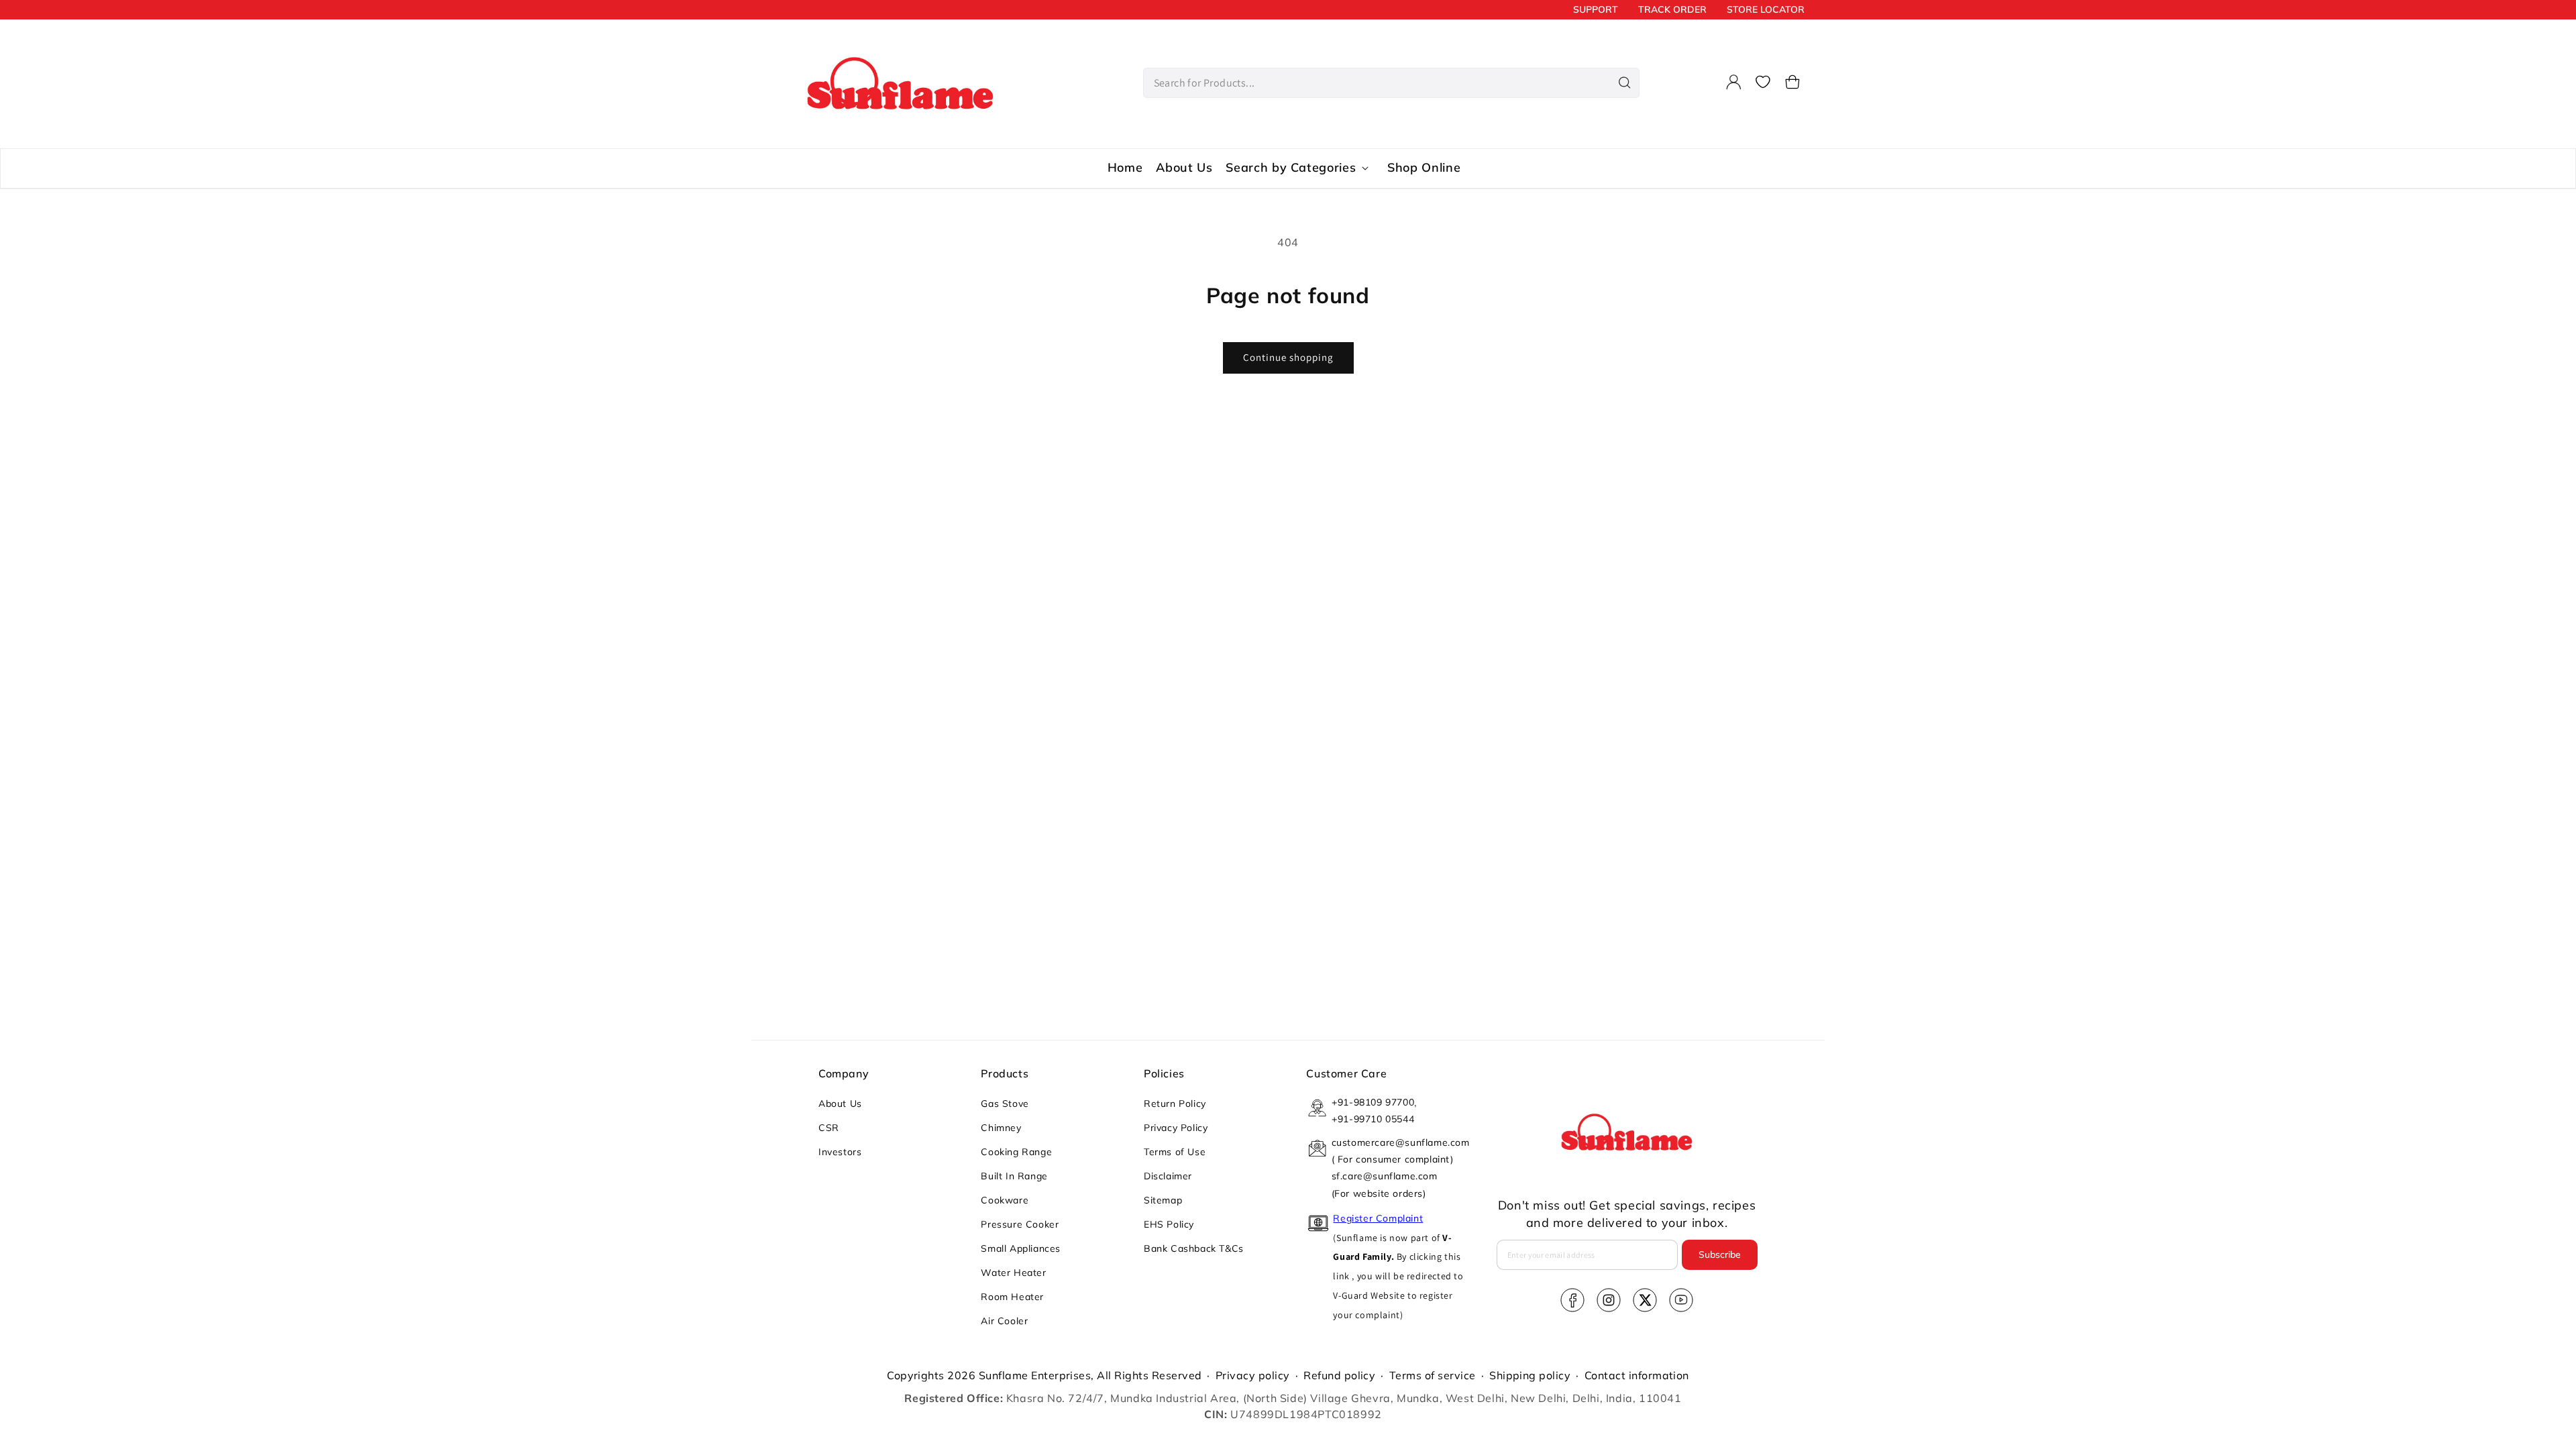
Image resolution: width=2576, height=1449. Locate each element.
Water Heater (1013, 1273)
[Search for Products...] (1625, 83)
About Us (840, 1104)
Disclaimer (1168, 1176)
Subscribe (1720, 1254)
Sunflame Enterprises (1035, 1375)
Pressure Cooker (1020, 1224)
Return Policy (1175, 1104)
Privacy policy (1253, 1375)
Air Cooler (1004, 1321)
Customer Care (1346, 1073)
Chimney (1001, 1128)
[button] (1792, 82)
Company (844, 1073)
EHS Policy (1169, 1224)
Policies (1164, 1073)
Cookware (1005, 1200)
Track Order (1672, 9)
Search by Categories (1291, 168)
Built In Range (1014, 1176)
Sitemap (1163, 1200)
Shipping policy (1530, 1375)
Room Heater (1012, 1297)
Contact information (1637, 1375)
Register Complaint (1378, 1218)
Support (1596, 9)
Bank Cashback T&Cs (1194, 1248)
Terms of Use (1175, 1152)
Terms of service (1433, 1375)
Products (1005, 1073)
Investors (840, 1152)
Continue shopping (1288, 357)
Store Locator (1766, 9)
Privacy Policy (1176, 1128)
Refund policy (1339, 1375)
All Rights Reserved (1149, 1375)
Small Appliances (1021, 1248)
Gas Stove (1005, 1104)
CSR (829, 1128)
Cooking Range (1016, 1152)
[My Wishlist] (1763, 82)
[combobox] (1391, 83)
